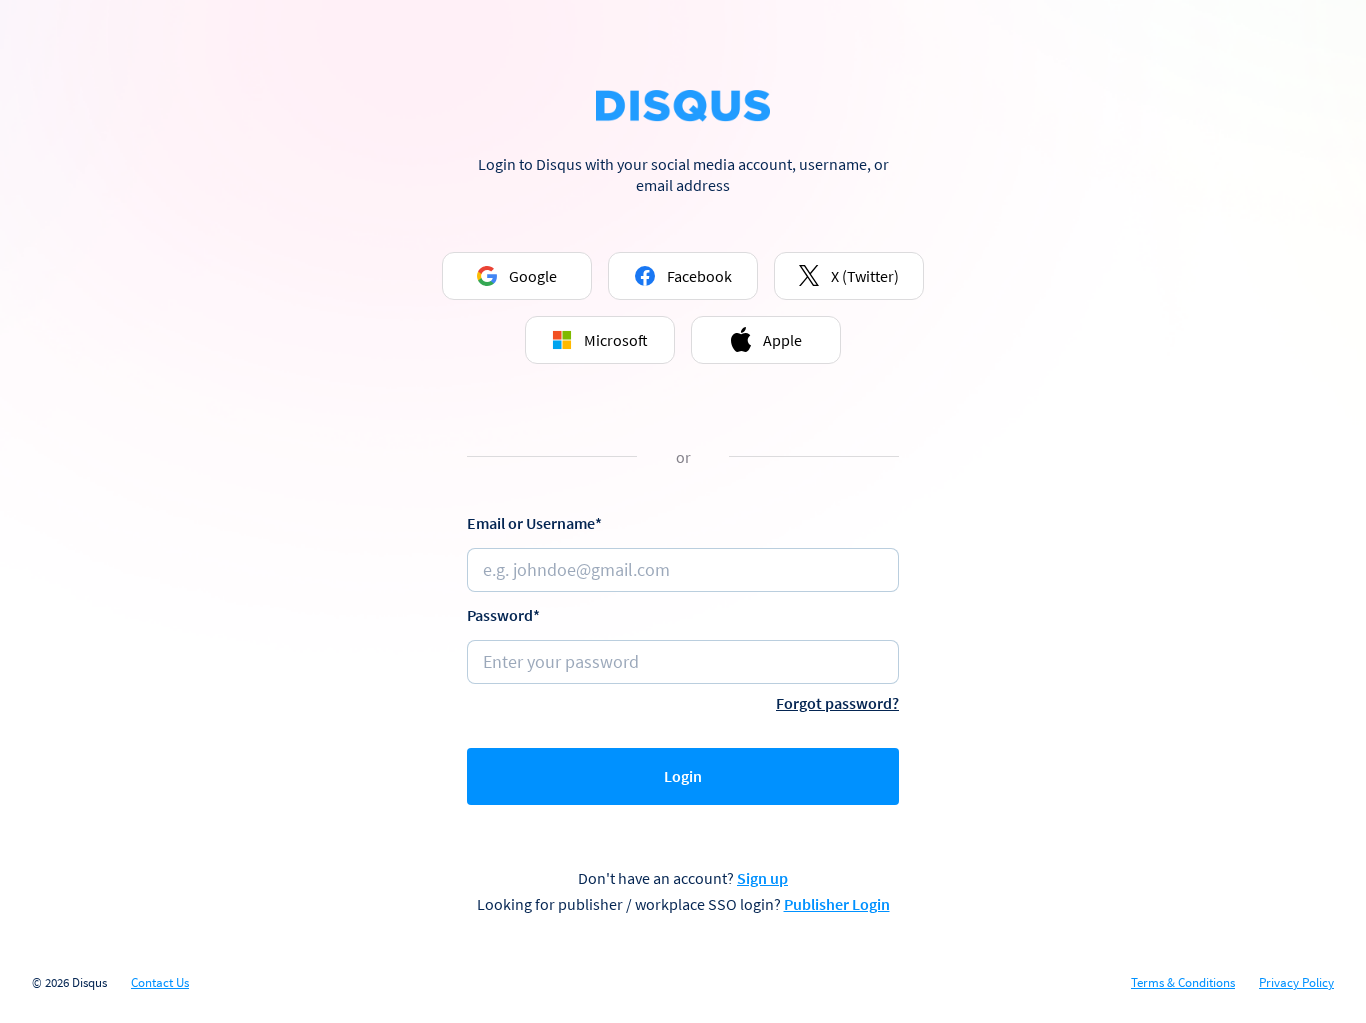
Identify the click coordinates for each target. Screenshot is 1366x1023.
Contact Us (160, 983)
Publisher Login (837, 904)
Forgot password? (837, 703)
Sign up (762, 878)
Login (683, 776)
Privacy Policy (1296, 983)
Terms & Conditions (1183, 983)
